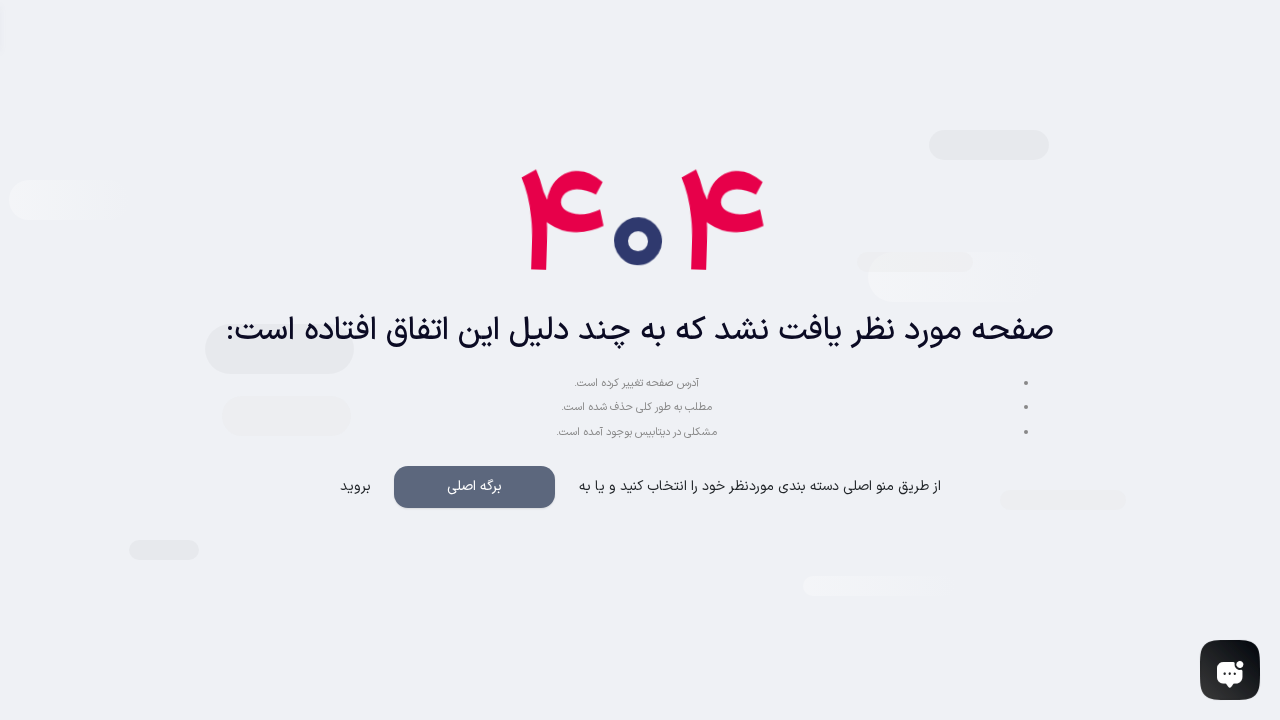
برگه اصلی (474, 486)
